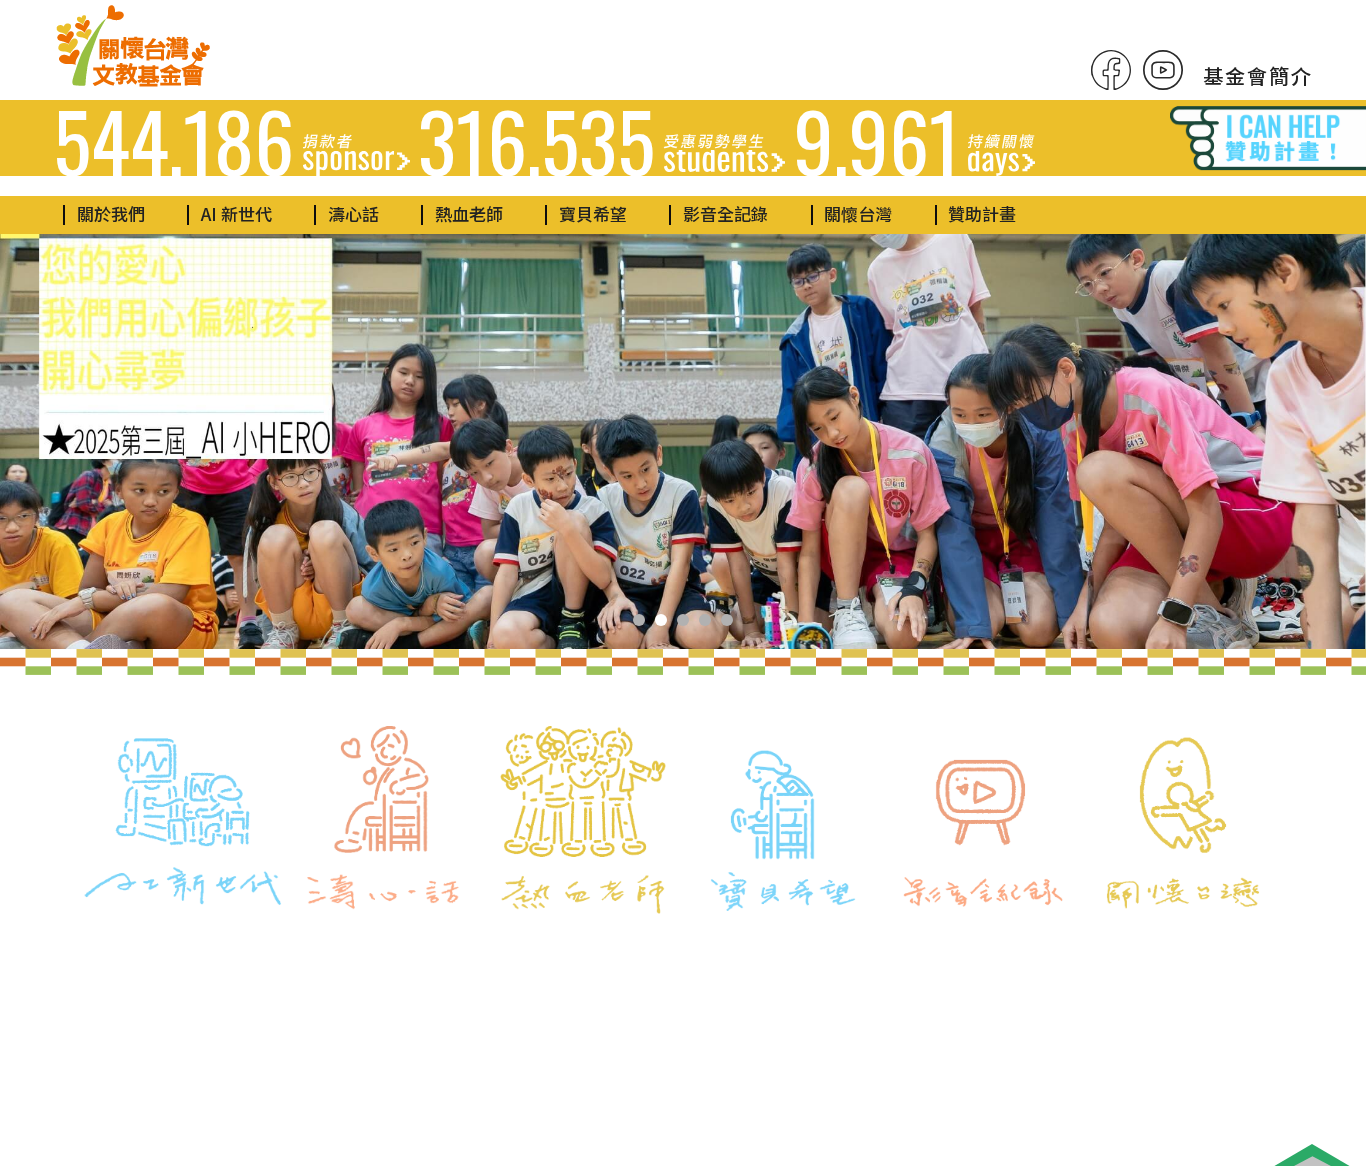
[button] (639, 620)
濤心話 (353, 213)
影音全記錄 (725, 213)
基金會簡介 (1258, 75)
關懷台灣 (858, 213)
